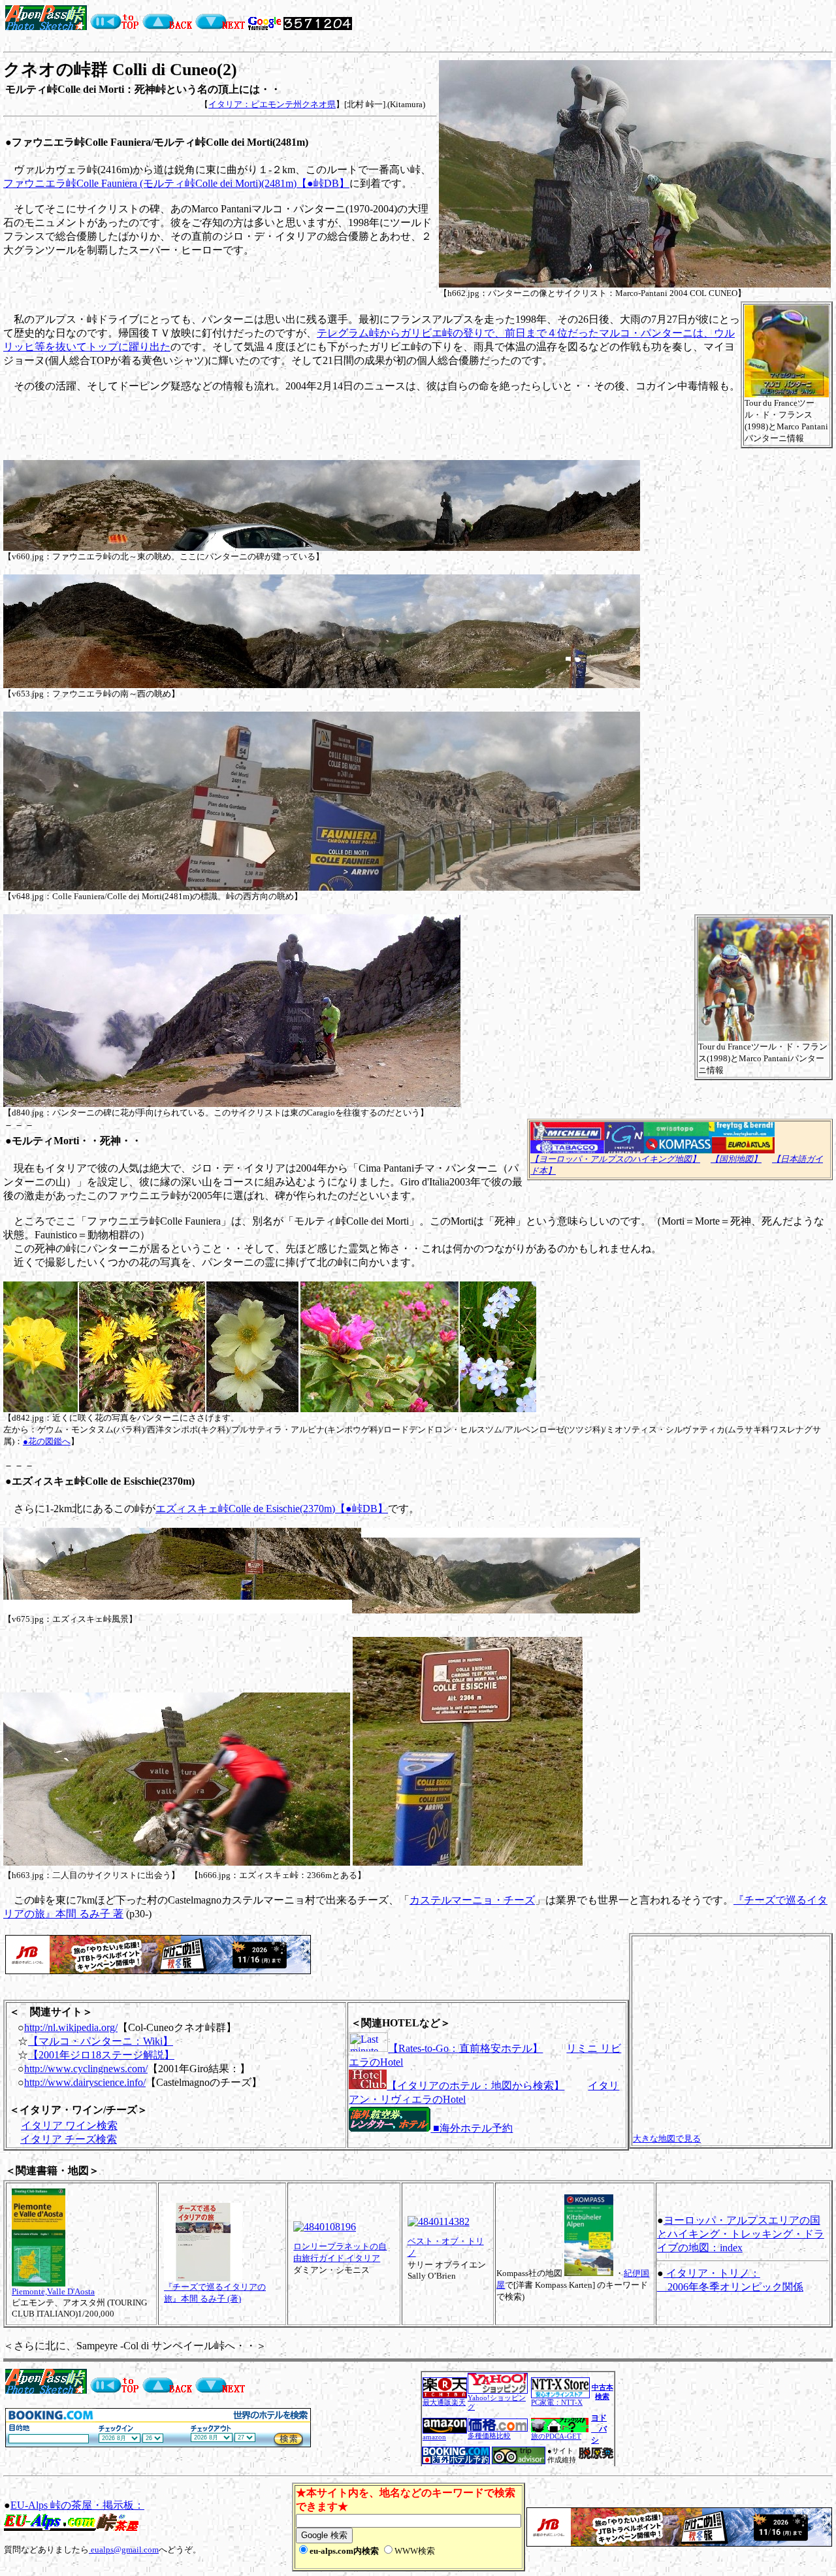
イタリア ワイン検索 (69, 2125)
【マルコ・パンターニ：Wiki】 (101, 2041)
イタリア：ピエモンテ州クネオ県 (272, 104)
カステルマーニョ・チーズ (472, 1900)
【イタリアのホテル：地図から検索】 (475, 2086)
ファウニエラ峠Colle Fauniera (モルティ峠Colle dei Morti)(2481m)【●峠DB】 (176, 183)
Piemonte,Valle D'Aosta (53, 2291)
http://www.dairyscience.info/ (85, 2082)
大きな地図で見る (667, 2138)
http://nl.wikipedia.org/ (71, 2027)
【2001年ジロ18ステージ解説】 (101, 2055)
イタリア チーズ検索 (69, 2139)
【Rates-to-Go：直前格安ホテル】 (465, 2048)
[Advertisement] (507, 25)
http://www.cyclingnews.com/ (86, 2069)
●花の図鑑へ (47, 1441)
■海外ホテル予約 (472, 2128)
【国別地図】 (736, 1159)
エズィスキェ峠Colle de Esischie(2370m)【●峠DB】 (272, 1509)
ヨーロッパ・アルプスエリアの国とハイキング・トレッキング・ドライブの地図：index (741, 2234)
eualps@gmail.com (124, 2550)
